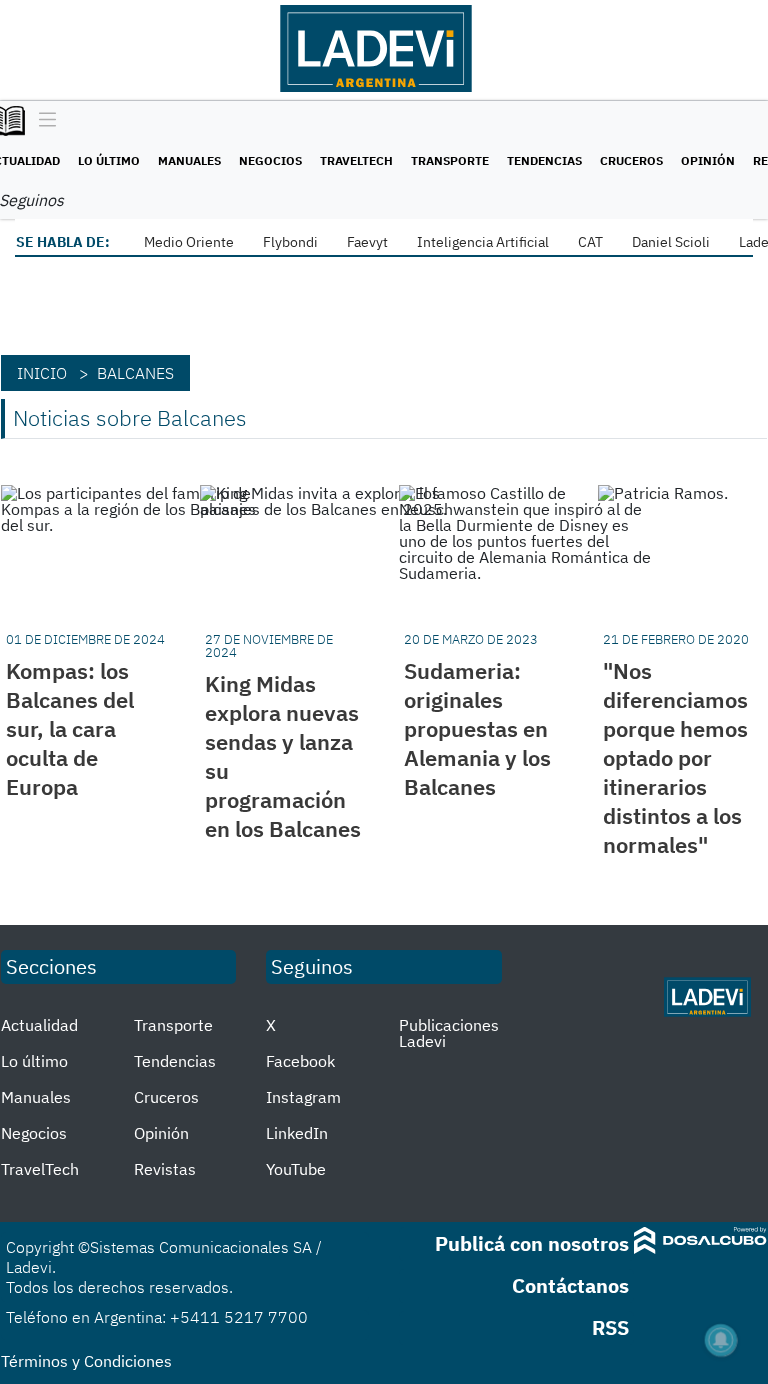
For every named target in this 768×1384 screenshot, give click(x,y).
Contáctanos (570, 1285)
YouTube (296, 1169)
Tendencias (544, 160)
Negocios (270, 160)
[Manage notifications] (721, 1340)
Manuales (189, 160)
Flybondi (290, 242)
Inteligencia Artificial (483, 242)
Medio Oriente (189, 242)
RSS (610, 1327)
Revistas (165, 1169)
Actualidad (39, 1025)
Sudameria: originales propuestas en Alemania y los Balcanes (477, 728)
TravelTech (356, 160)
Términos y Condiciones (86, 1361)
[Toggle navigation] (42, 121)
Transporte (450, 160)
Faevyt (367, 242)
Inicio (42, 373)
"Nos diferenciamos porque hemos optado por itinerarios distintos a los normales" (675, 757)
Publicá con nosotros (532, 1243)
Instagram (303, 1097)
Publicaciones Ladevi (449, 1033)
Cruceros (631, 160)
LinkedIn (297, 1133)
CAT (590, 242)
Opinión (708, 160)
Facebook (300, 1061)
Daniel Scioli (671, 242)
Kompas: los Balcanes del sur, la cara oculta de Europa (70, 728)
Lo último (109, 160)
